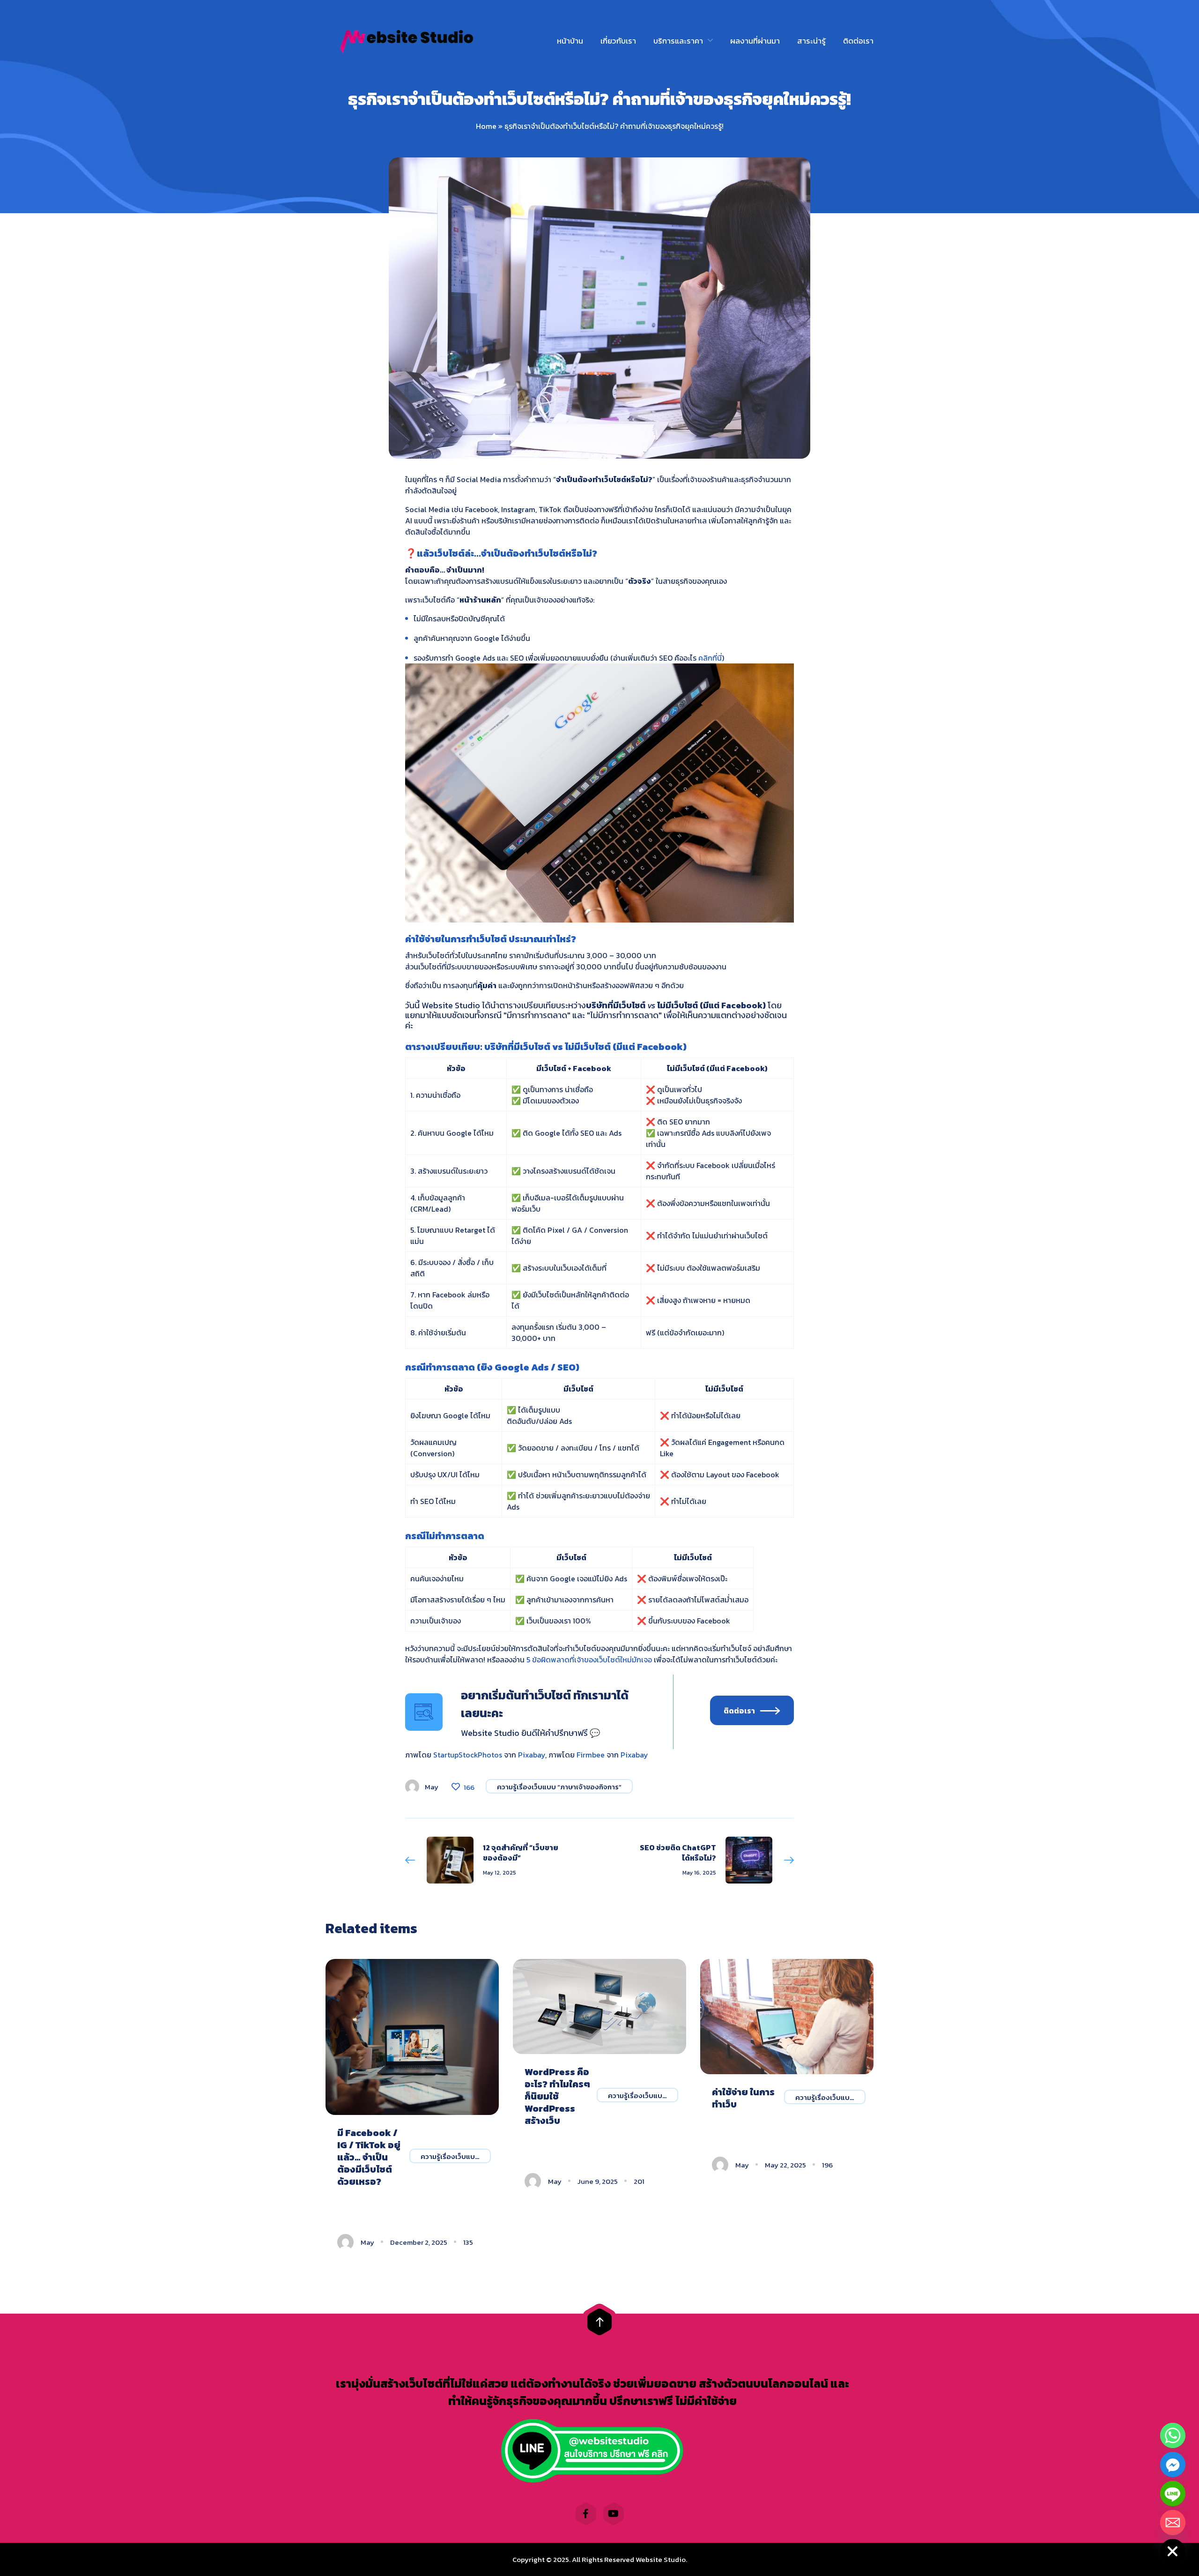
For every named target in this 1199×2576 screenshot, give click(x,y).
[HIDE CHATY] (1173, 2552)
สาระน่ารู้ (811, 41)
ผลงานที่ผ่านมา (755, 41)
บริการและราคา (678, 41)
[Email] (1173, 2523)
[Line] (1173, 2494)
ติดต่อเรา (858, 41)
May (432, 1787)
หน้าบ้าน (570, 41)
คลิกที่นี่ (710, 658)
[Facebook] (586, 2514)
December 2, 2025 (419, 2242)
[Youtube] (614, 2514)
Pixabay (532, 1755)
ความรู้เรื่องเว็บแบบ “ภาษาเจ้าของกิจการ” (559, 1787)
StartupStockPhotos (468, 1755)
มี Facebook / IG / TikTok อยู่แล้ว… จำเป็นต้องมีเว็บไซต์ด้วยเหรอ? (369, 2157)
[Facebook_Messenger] (1173, 2464)
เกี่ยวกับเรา (618, 41)
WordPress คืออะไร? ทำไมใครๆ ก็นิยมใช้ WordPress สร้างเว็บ (557, 2096)
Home (486, 126)
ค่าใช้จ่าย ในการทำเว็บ (743, 2098)
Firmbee (591, 1755)
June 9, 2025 (598, 2181)
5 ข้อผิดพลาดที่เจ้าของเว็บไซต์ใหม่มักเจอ (589, 1660)
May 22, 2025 (785, 2165)
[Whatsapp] (1173, 2435)
